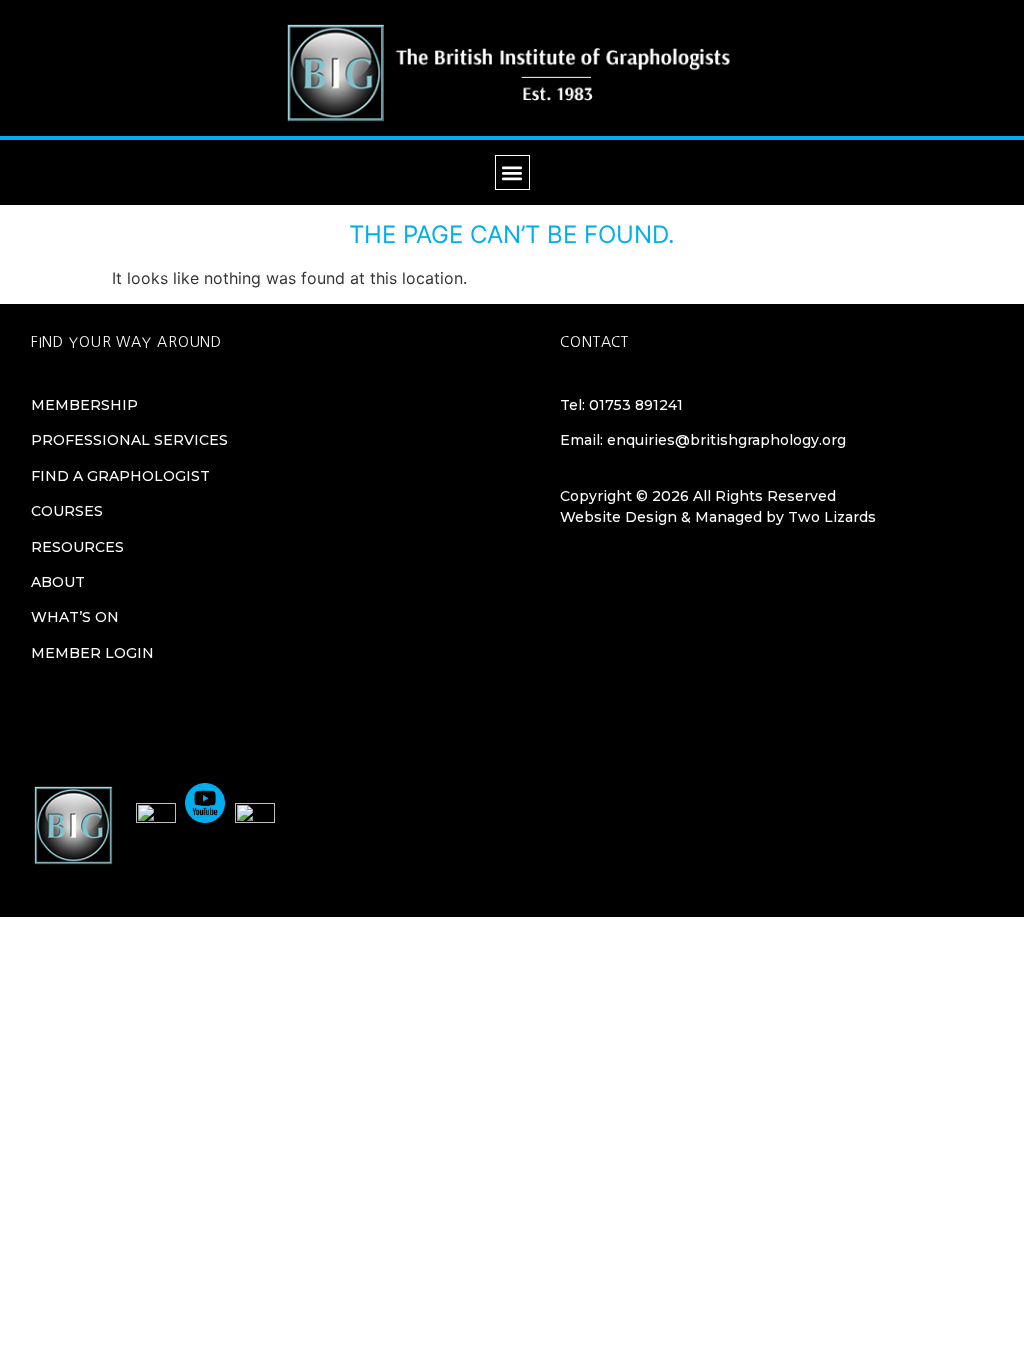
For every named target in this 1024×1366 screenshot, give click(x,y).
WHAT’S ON (75, 617)
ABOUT (58, 582)
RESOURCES (77, 547)
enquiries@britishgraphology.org (726, 440)
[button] (512, 172)
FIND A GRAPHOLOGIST (120, 476)
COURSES (67, 511)
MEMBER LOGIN (92, 653)
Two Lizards (832, 517)
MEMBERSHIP (84, 405)
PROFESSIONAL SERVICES (129, 440)
